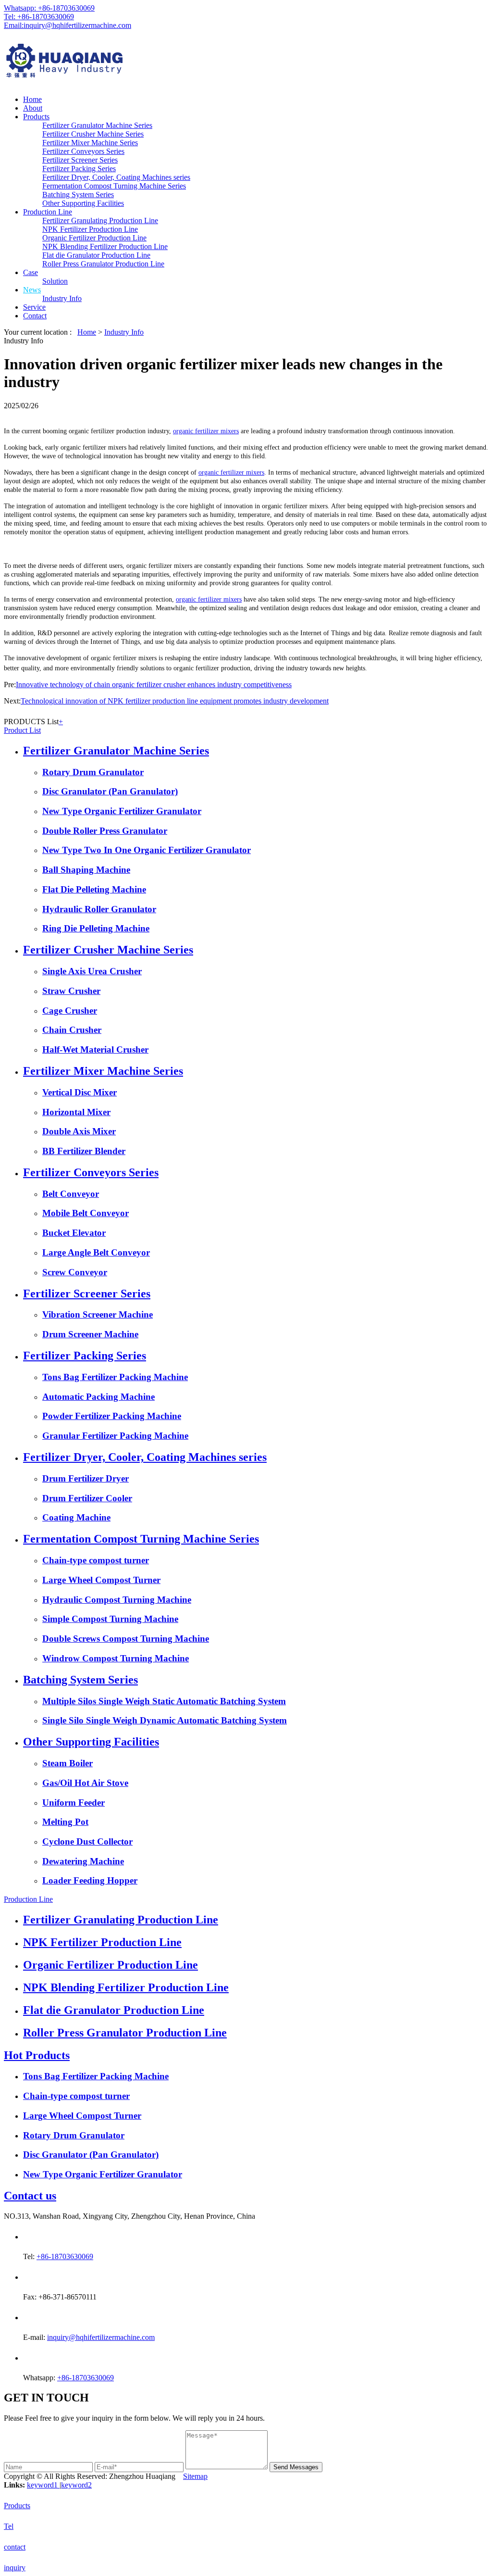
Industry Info (62, 298)
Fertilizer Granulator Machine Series (97, 125)
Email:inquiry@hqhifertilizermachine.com (68, 25)
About (33, 108)
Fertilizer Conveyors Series (83, 151)
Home (32, 99)
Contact (35, 316)
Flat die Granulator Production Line (96, 255)
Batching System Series (78, 195)
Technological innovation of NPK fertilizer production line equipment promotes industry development (175, 701)
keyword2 (76, 2485)
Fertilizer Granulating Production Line (100, 220)
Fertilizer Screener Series (80, 160)
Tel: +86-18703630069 (39, 17)
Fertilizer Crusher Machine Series (93, 134)
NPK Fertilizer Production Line (90, 229)
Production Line (48, 212)
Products (36, 117)
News (32, 290)
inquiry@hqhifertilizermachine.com (101, 2337)
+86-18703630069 (65, 2256)
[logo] (246, 62)
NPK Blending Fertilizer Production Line (105, 246)
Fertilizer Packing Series (79, 169)
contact (15, 2547)
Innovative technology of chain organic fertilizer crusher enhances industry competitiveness (154, 685)
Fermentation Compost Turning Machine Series (114, 186)
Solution (55, 281)
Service (34, 307)
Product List (22, 730)
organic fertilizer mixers (206, 431)
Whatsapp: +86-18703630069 (49, 8)
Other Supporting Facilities (83, 203)
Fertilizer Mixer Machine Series (90, 143)
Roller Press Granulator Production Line (103, 264)
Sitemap (195, 2476)
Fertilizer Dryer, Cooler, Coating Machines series (116, 177)
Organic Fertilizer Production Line (94, 238)
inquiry (15, 2568)
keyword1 (43, 2485)
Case (31, 272)
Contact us (30, 2196)
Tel (9, 2526)
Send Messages (296, 2467)
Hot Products (37, 2055)
